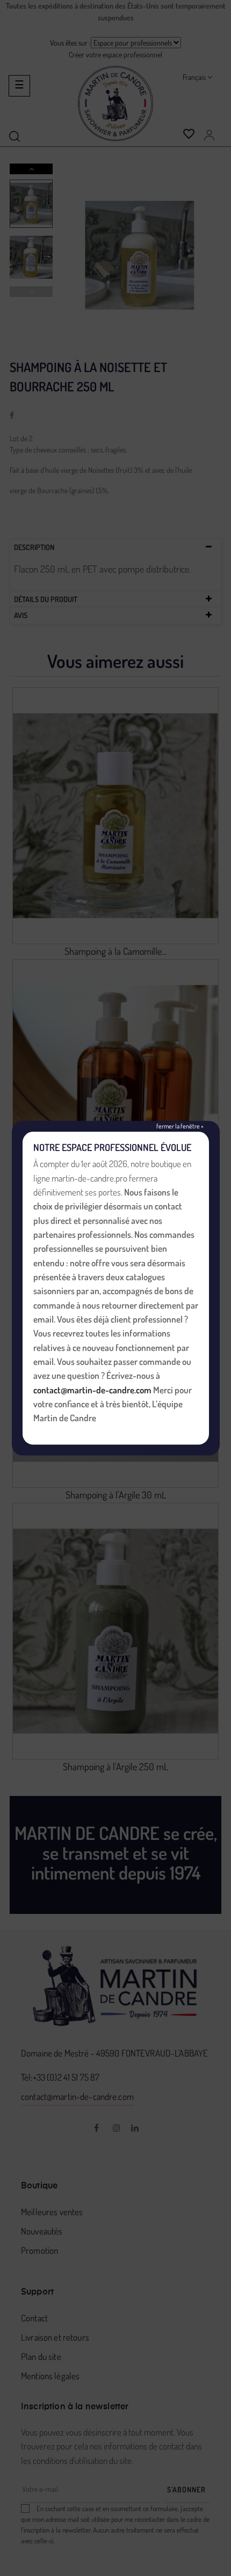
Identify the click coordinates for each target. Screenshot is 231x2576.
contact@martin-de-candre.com (92, 1390)
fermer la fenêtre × (180, 1126)
